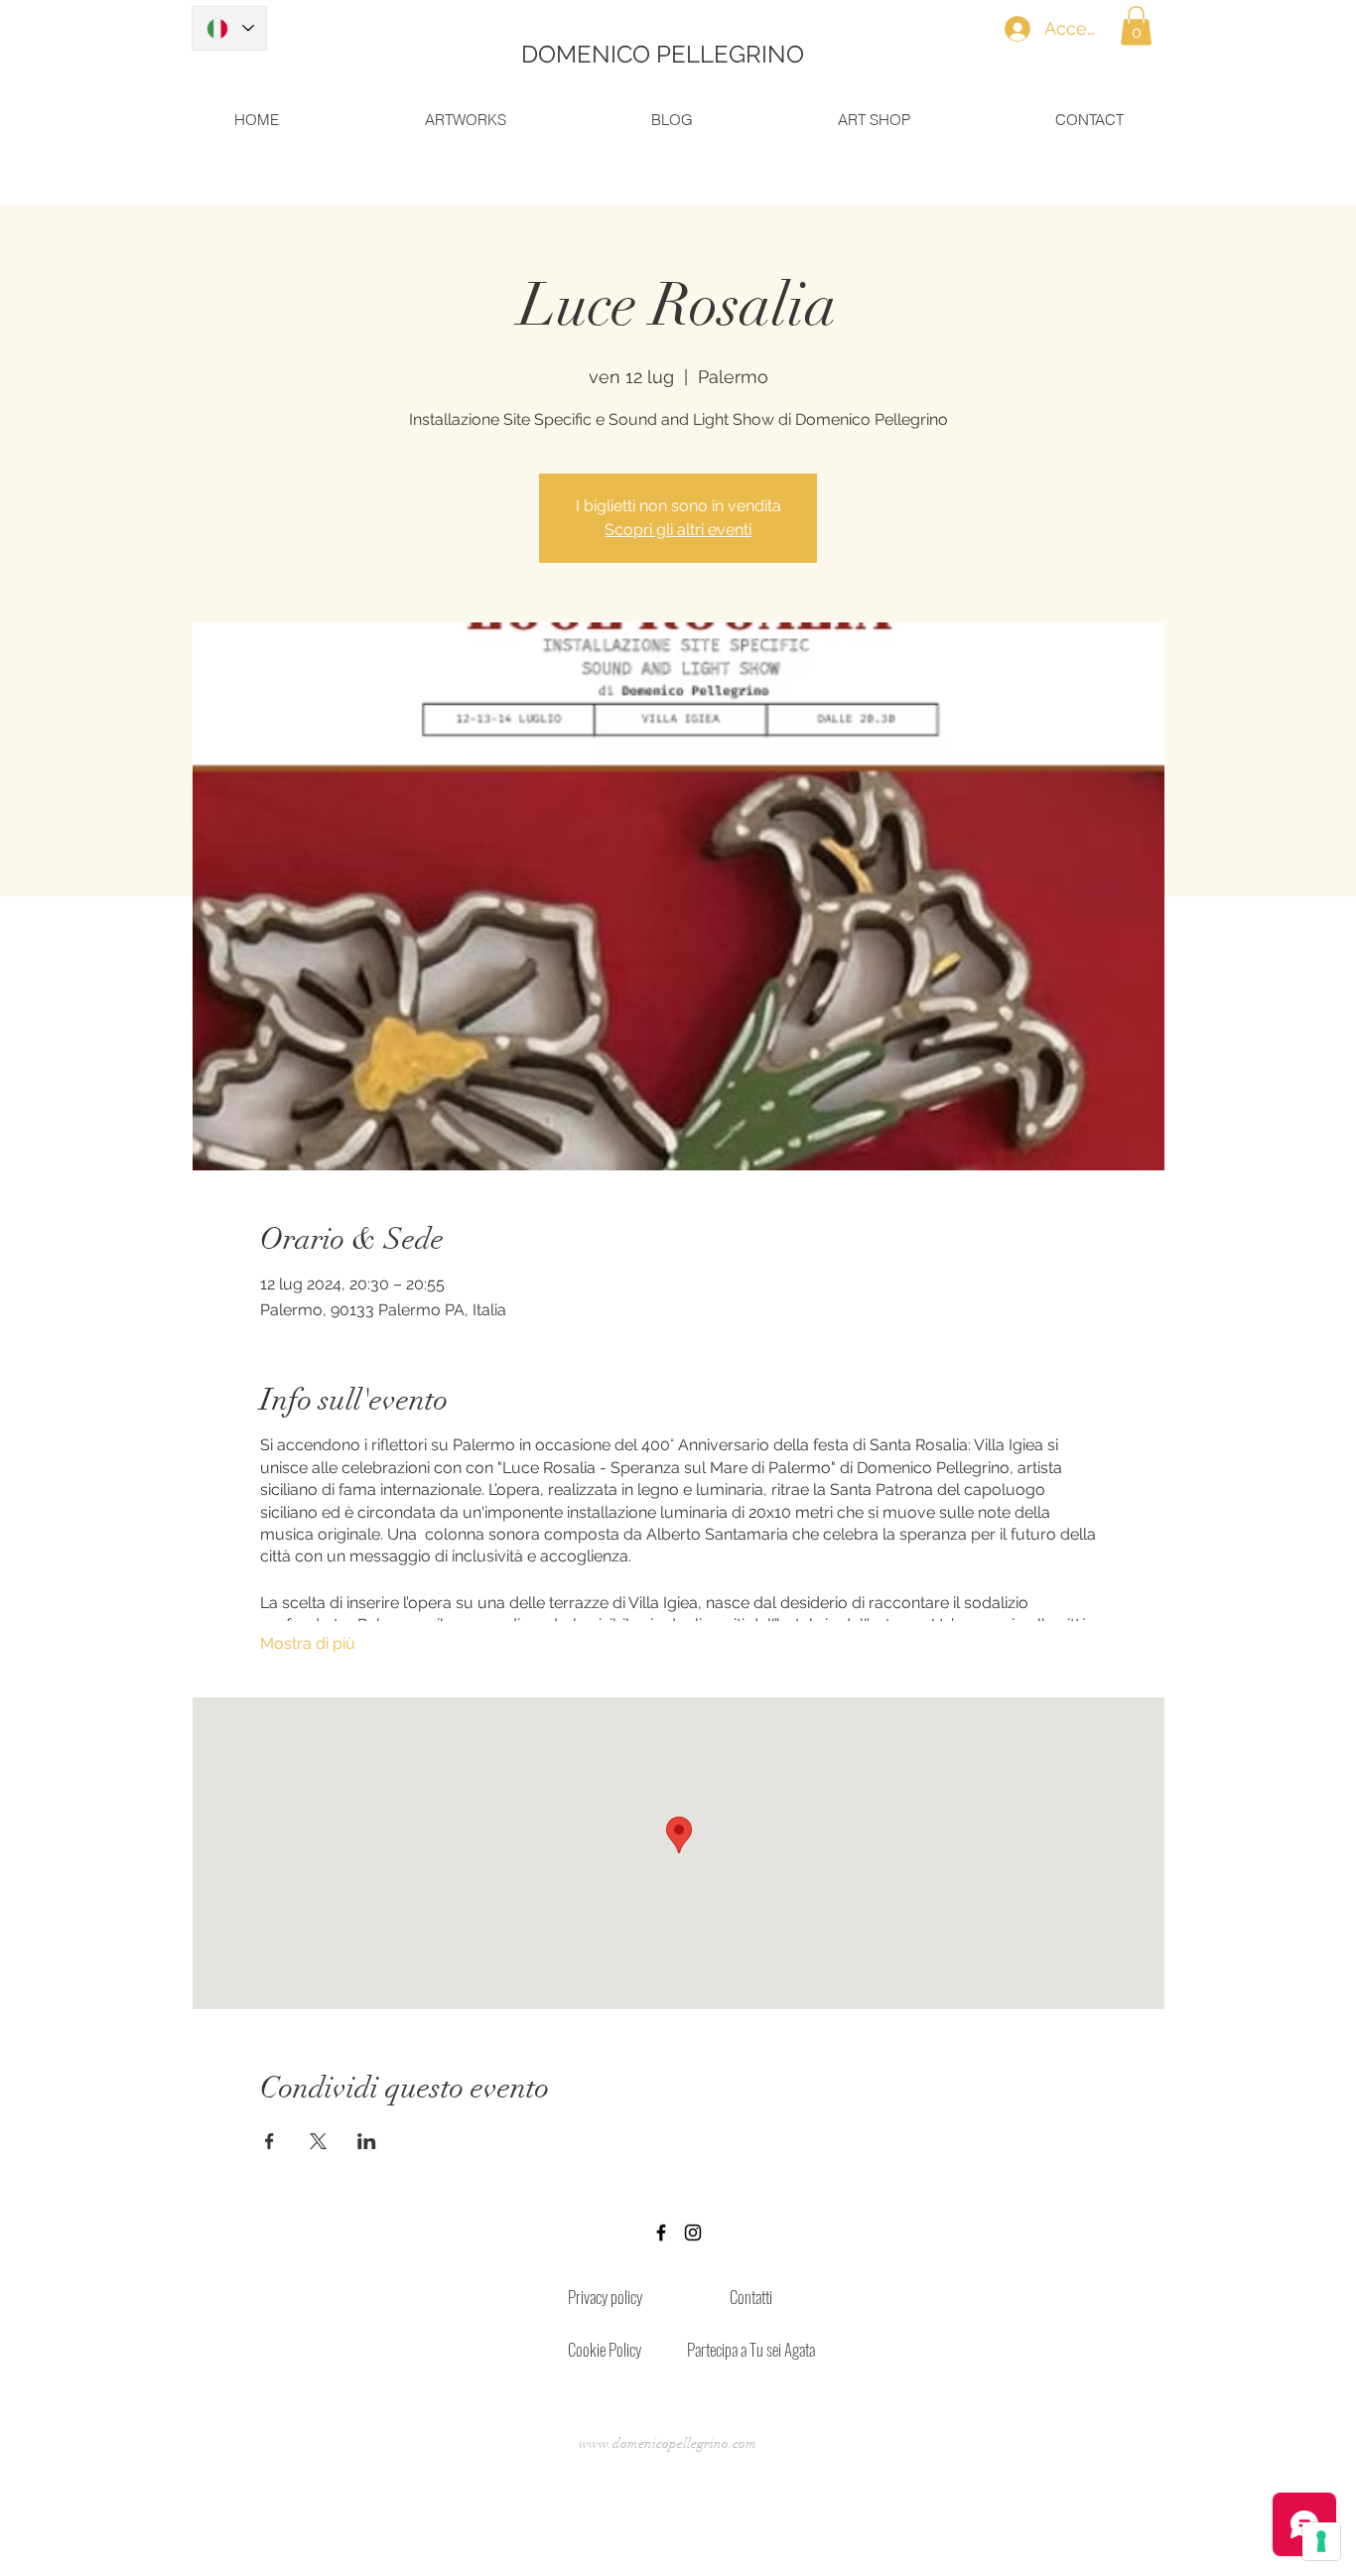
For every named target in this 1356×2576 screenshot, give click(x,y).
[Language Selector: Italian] (229, 28)
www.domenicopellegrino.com (668, 2443)
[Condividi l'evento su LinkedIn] (367, 2141)
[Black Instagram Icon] (693, 2233)
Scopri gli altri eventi (678, 530)
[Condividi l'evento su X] (318, 2141)
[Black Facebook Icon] (661, 2233)
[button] (1136, 25)
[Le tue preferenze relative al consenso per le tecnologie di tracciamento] (1321, 2541)
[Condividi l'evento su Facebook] (270, 2141)
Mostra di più (308, 1643)
